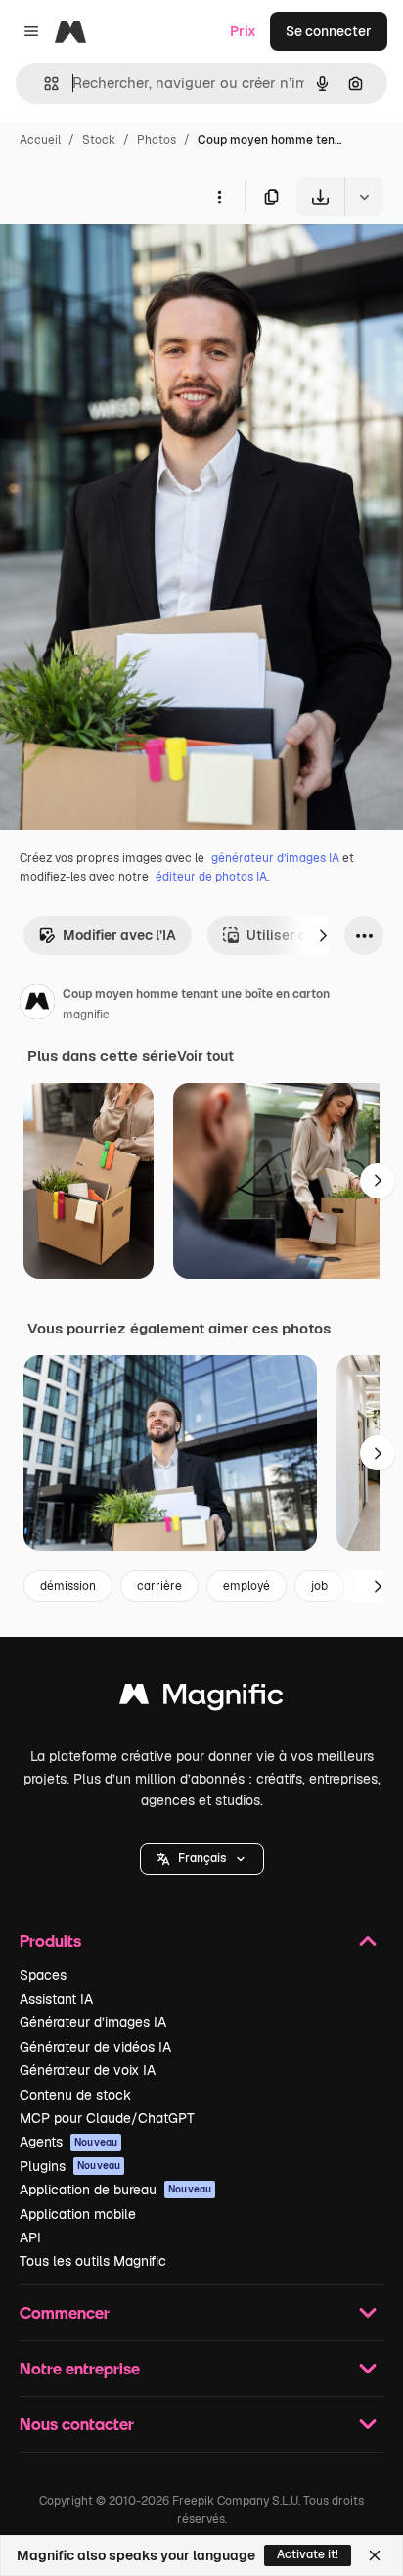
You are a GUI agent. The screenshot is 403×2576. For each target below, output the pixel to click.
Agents (68, 2142)
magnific (86, 1015)
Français (202, 1858)
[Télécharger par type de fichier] (364, 197)
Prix (243, 31)
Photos (157, 140)
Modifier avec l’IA (119, 935)
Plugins (70, 2166)
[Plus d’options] (219, 197)
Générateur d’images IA (93, 2022)
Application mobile (78, 2214)
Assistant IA (56, 1999)
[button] (202, 1859)
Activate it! (308, 2554)
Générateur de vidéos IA (95, 2047)
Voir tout (205, 1056)
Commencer (65, 2312)
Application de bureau (115, 2190)
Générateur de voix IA (88, 2070)
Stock (99, 140)
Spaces (43, 1975)
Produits (50, 1941)
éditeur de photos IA (211, 877)
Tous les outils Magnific (93, 2261)
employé (246, 1586)
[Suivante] (323, 935)
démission (68, 1586)
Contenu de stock (75, 2095)
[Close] (375, 2555)
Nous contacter (77, 2424)
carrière (159, 1586)
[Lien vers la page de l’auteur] (37, 1005)
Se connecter (329, 31)
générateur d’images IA (275, 858)
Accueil (40, 140)
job (319, 1586)
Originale (129, 262)
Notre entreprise (80, 2368)
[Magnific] (201, 1699)
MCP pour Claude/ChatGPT (107, 2118)
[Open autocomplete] (44, 84)
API (30, 2237)
